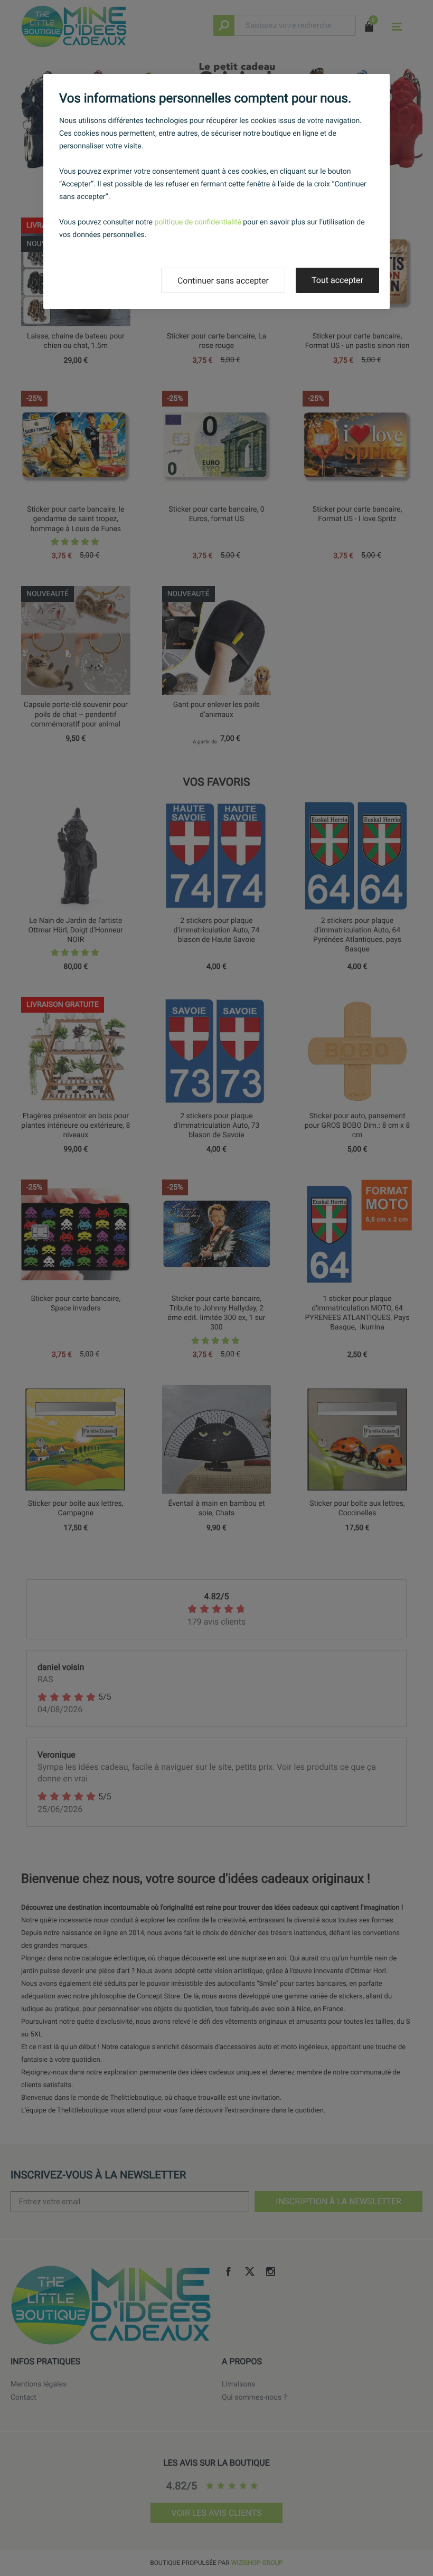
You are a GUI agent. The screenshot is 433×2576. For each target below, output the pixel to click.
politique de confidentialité (198, 222)
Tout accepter (337, 280)
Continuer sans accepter (223, 281)
